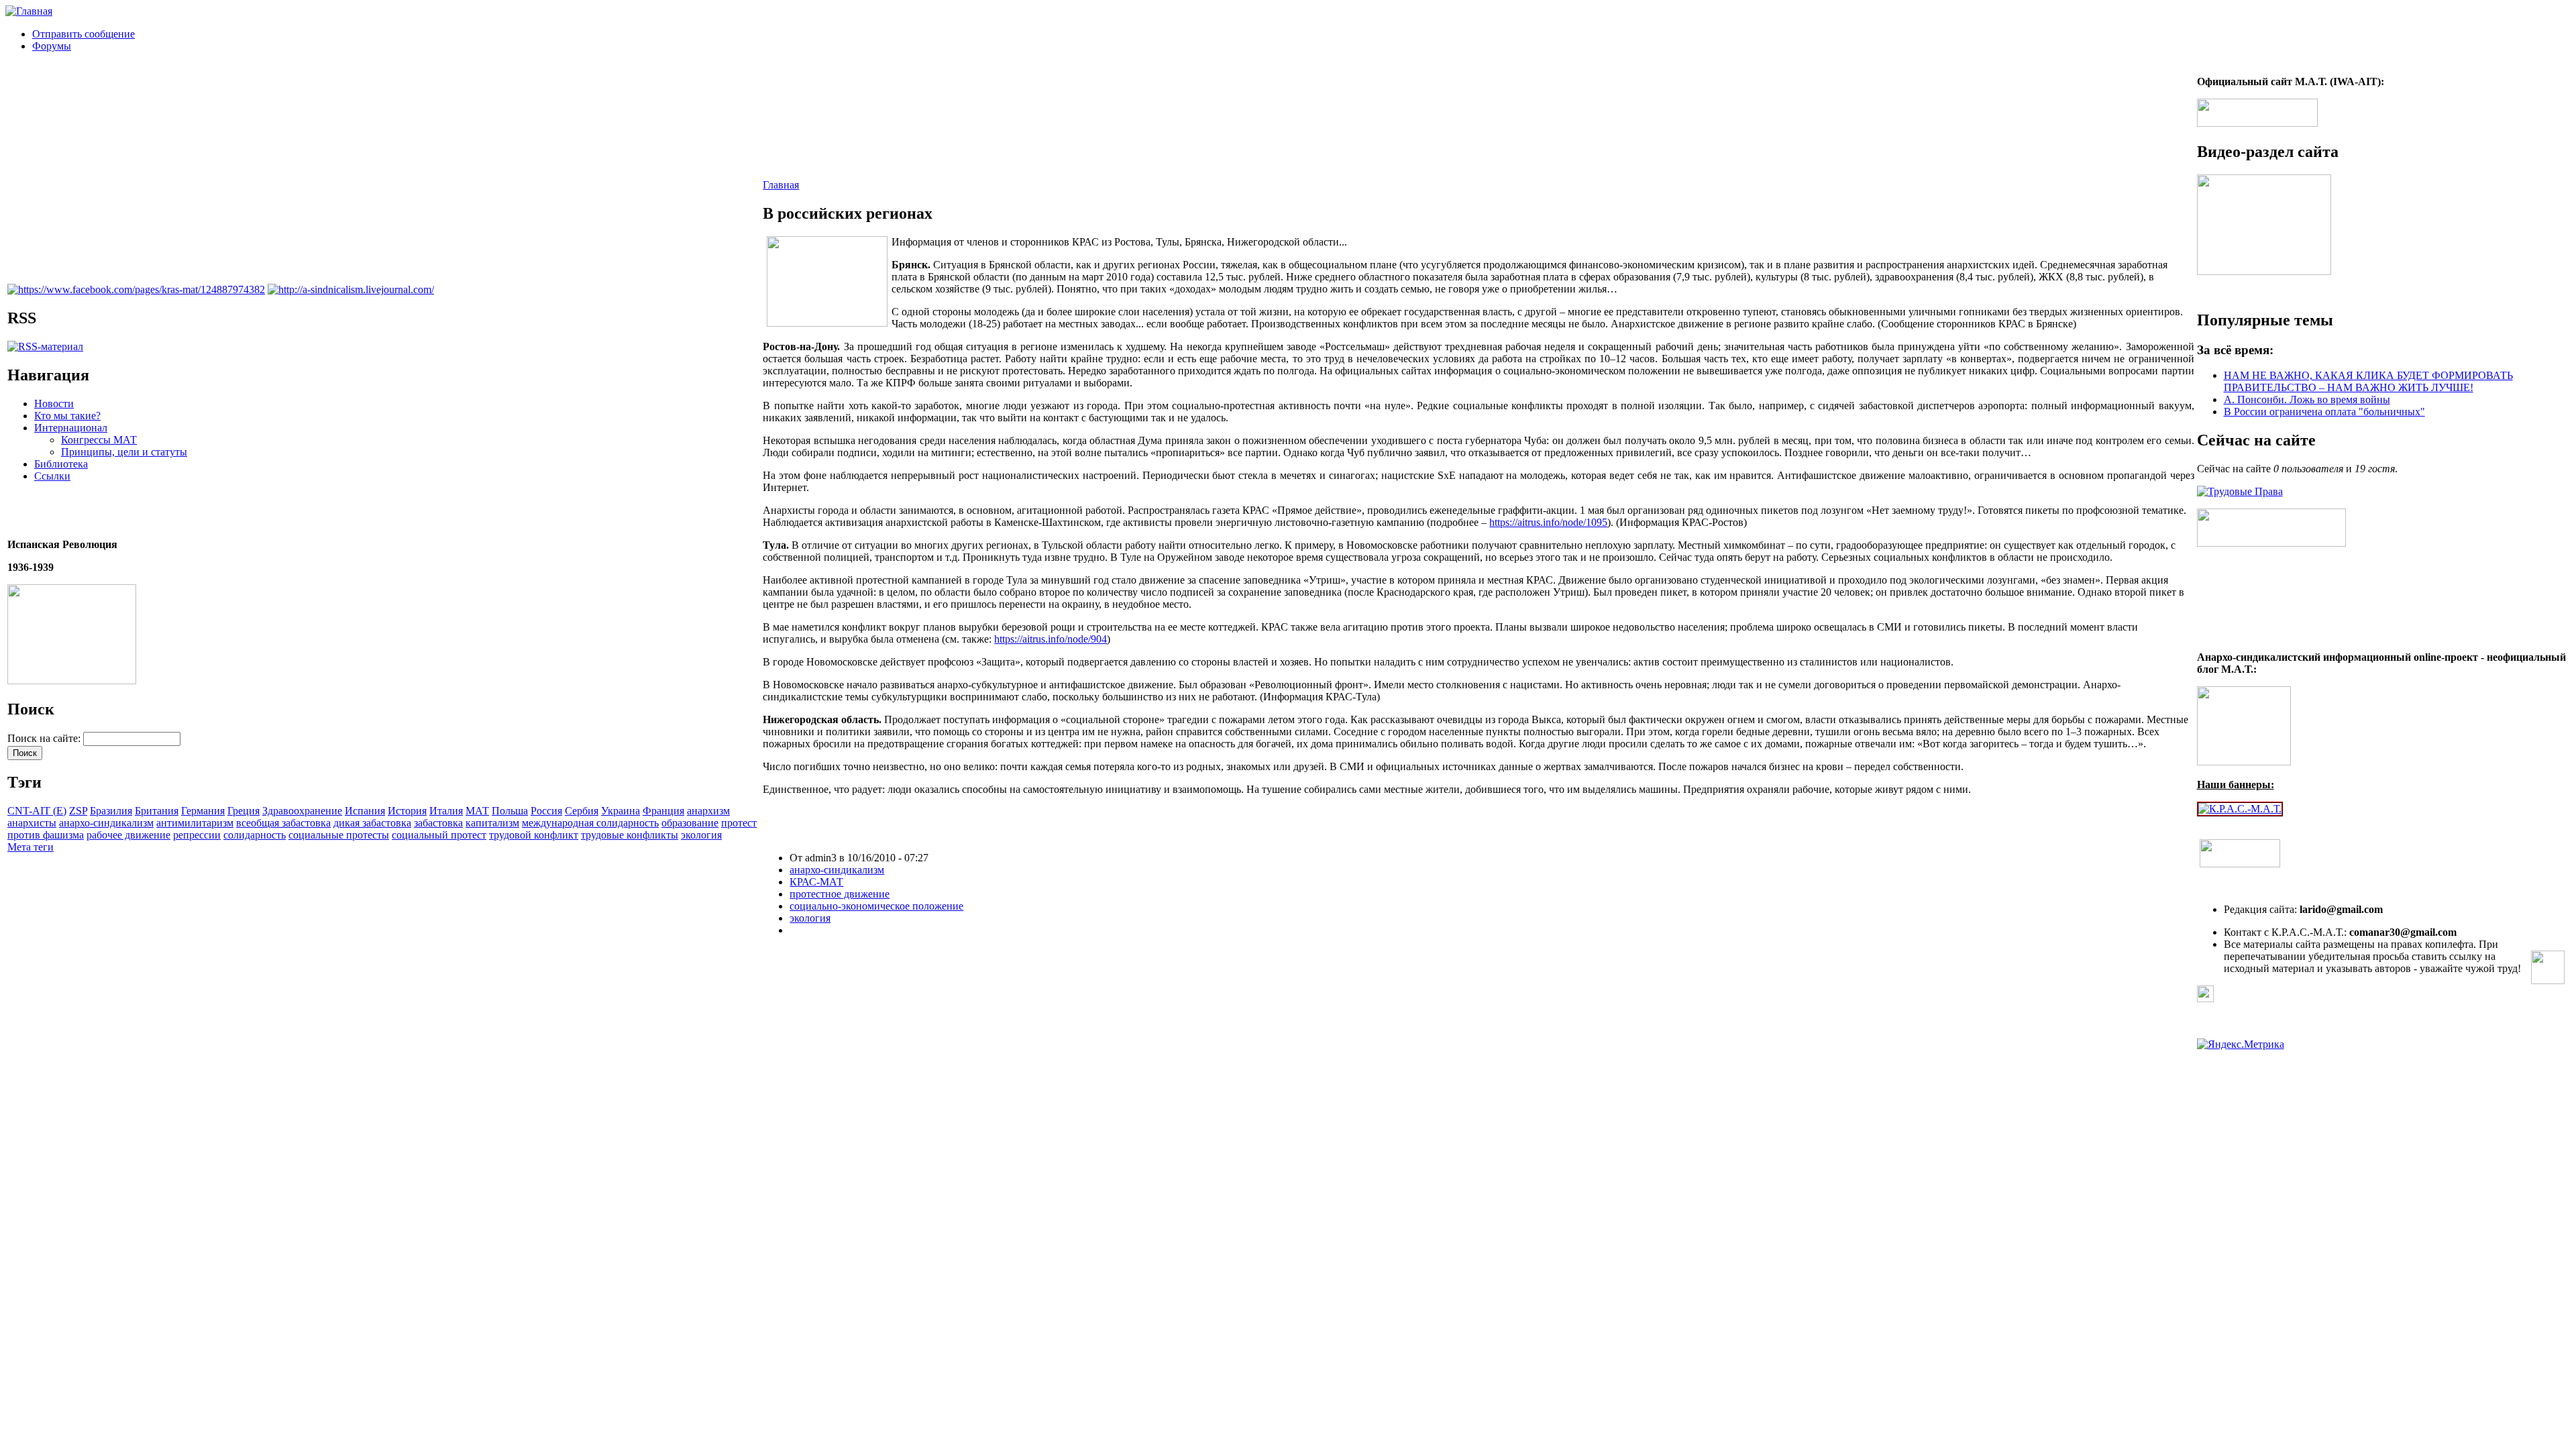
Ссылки (52, 476)
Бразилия (111, 811)
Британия (157, 811)
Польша (510, 811)
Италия (446, 811)
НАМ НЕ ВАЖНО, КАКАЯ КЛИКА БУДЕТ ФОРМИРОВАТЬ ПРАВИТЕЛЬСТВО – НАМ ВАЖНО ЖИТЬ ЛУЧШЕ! (2368, 381)
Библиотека (61, 464)
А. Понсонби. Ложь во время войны (2307, 399)
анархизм (708, 811)
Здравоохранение (302, 811)
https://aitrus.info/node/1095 (1548, 522)
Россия (546, 811)
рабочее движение (128, 835)
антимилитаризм (195, 823)
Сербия (582, 811)
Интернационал (71, 428)
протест (739, 823)
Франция (663, 811)
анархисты (32, 823)
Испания (365, 811)
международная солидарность (590, 823)
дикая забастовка (372, 823)
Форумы (52, 46)
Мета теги (31, 847)
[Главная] (29, 11)
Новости (54, 404)
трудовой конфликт (534, 835)
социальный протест (439, 835)
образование (690, 823)
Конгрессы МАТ (99, 440)
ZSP (78, 811)
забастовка (438, 823)
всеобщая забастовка (283, 823)
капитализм (492, 823)
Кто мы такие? (67, 416)
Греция (244, 811)
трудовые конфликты (630, 835)
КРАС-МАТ (816, 882)
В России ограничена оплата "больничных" (2324, 412)
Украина (621, 811)
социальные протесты (339, 835)
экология (701, 835)
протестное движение (840, 894)
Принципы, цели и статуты (124, 452)
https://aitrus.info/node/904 (1051, 639)
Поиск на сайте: (45, 738)
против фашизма (46, 835)
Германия (203, 811)
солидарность (255, 835)
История (407, 811)
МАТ (477, 811)
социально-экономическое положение (876, 906)
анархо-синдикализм (106, 823)
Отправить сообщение (84, 34)
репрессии (197, 835)
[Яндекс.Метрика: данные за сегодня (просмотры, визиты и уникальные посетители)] (2241, 1044)
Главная (781, 185)
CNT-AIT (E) (37, 811)
